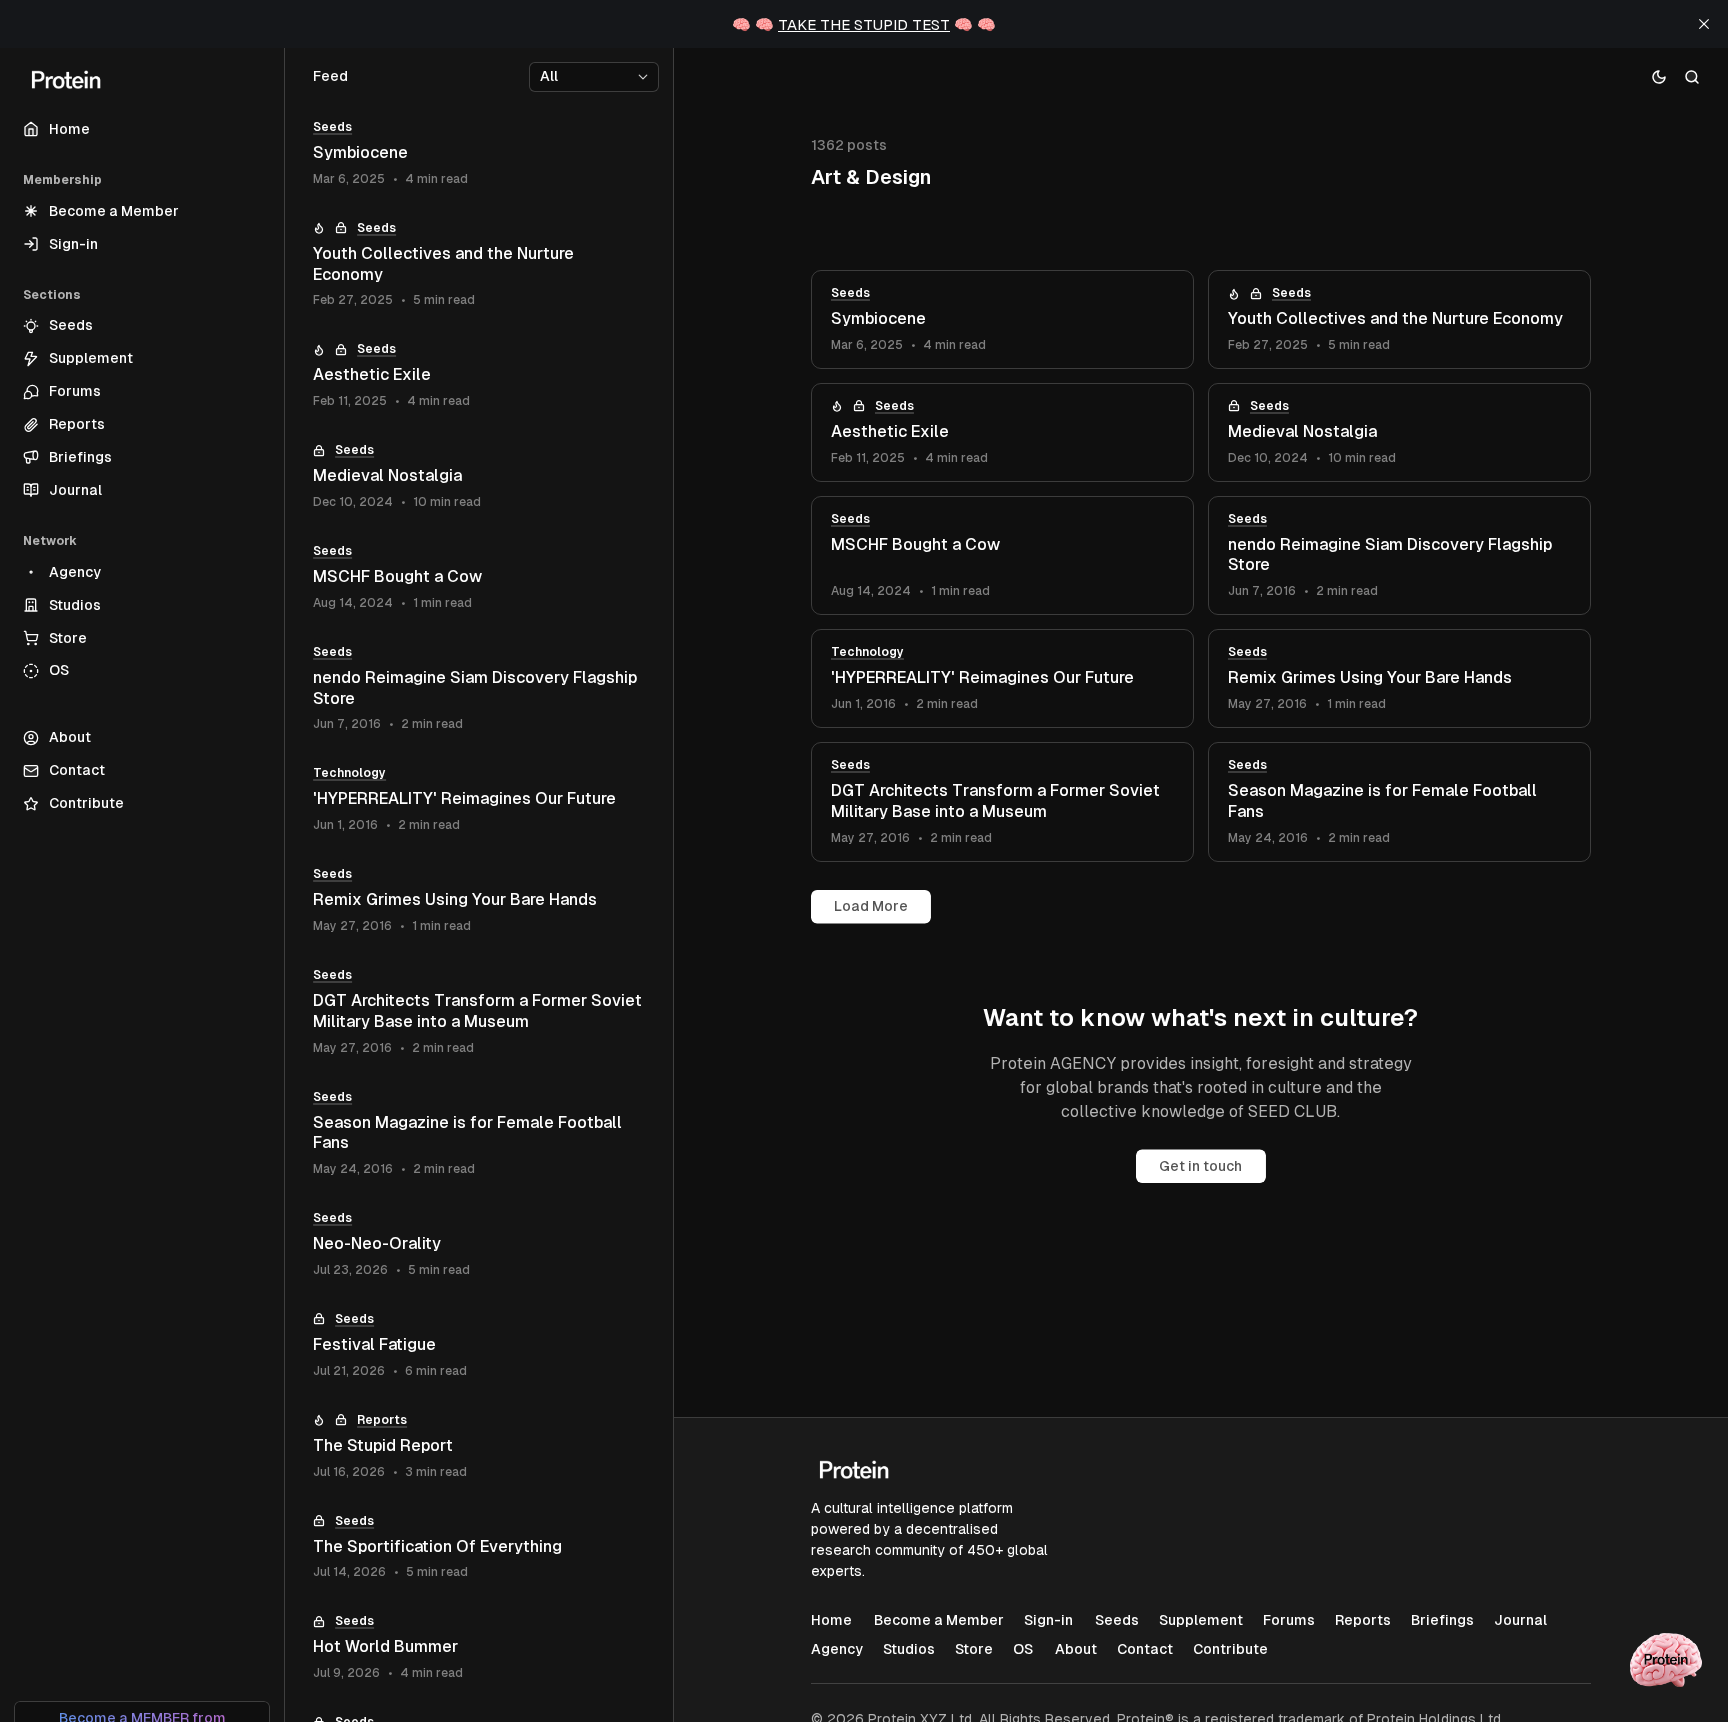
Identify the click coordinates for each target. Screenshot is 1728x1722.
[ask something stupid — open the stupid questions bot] (1666, 1660)
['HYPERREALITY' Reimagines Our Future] (1002, 678)
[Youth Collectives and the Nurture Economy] (1399, 319)
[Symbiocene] (1002, 319)
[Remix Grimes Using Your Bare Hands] (1399, 678)
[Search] (1692, 76)
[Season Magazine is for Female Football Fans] (1399, 802)
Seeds (850, 293)
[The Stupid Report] (479, 1446)
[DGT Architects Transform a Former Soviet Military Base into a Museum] (1002, 802)
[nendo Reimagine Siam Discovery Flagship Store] (1399, 556)
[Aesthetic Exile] (1002, 432)
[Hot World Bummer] (479, 1647)
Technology (867, 652)
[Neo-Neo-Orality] (479, 1244)
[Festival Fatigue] (479, 1345)
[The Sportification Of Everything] (479, 1547)
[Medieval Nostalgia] (1399, 432)
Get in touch (1200, 1166)
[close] (1704, 24)
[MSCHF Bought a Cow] (1002, 556)
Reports (382, 1420)
